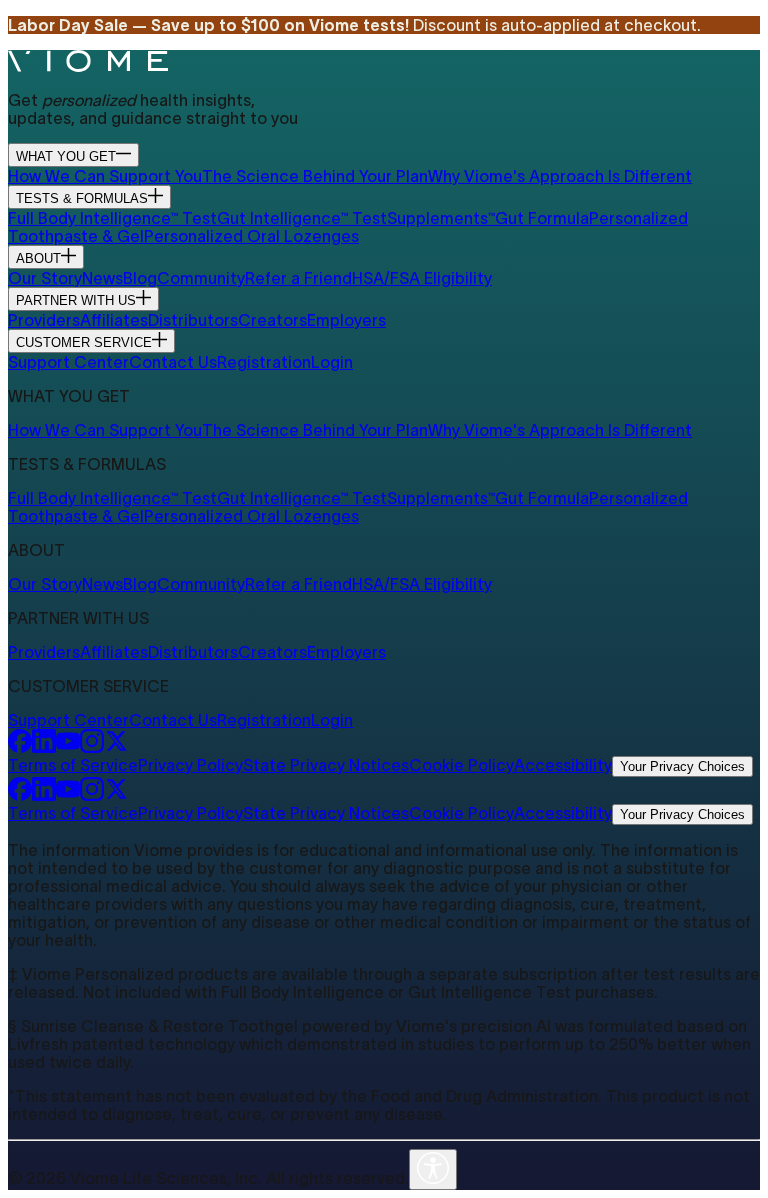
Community (201, 278)
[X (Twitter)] (116, 747)
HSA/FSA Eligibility (422, 278)
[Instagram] (92, 747)
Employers (346, 320)
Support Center (68, 362)
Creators (272, 320)
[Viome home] (88, 66)
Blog (140, 278)
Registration (264, 362)
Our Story (45, 278)
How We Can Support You (105, 176)
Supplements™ (441, 218)
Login (332, 362)
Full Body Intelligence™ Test (112, 218)
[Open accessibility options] (433, 1169)
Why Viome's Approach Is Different (560, 176)
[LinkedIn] (44, 747)
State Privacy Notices (326, 765)
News (102, 278)
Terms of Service (73, 765)
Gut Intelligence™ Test (302, 218)
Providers (44, 320)
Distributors (193, 320)
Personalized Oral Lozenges (251, 236)
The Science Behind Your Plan (315, 176)
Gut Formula (542, 218)
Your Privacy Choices (682, 766)
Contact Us (173, 362)
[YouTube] (68, 747)
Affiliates (114, 320)
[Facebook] (20, 747)
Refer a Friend (298, 278)
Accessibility (563, 765)
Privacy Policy (190, 765)
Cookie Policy (461, 765)
